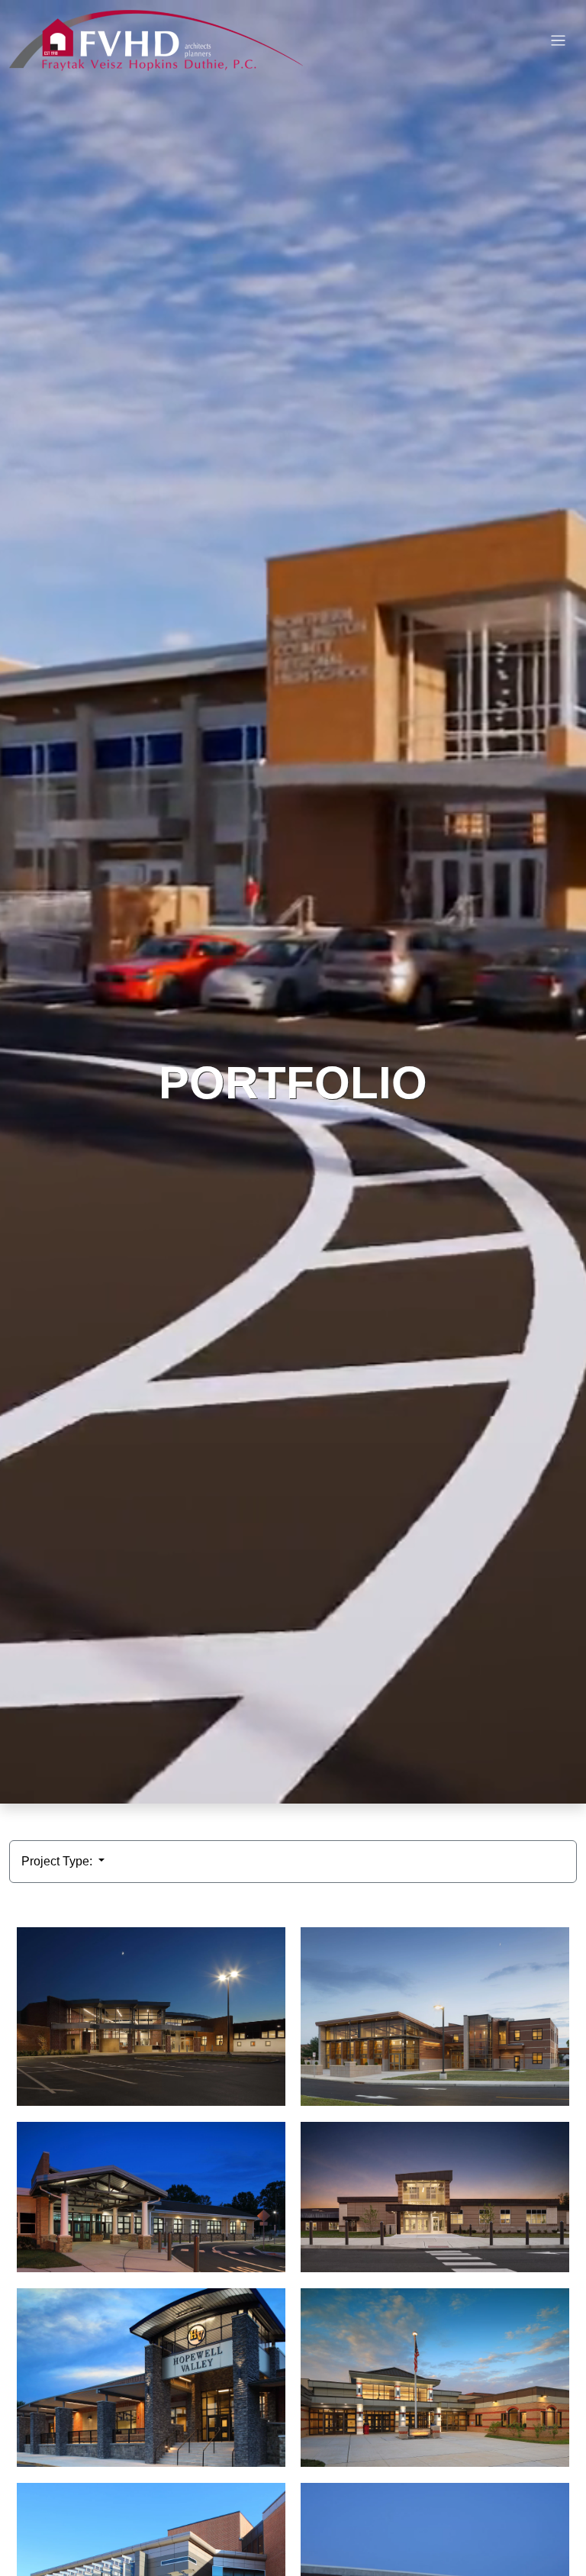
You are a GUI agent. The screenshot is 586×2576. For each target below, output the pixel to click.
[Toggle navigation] (558, 41)
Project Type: (58, 1861)
